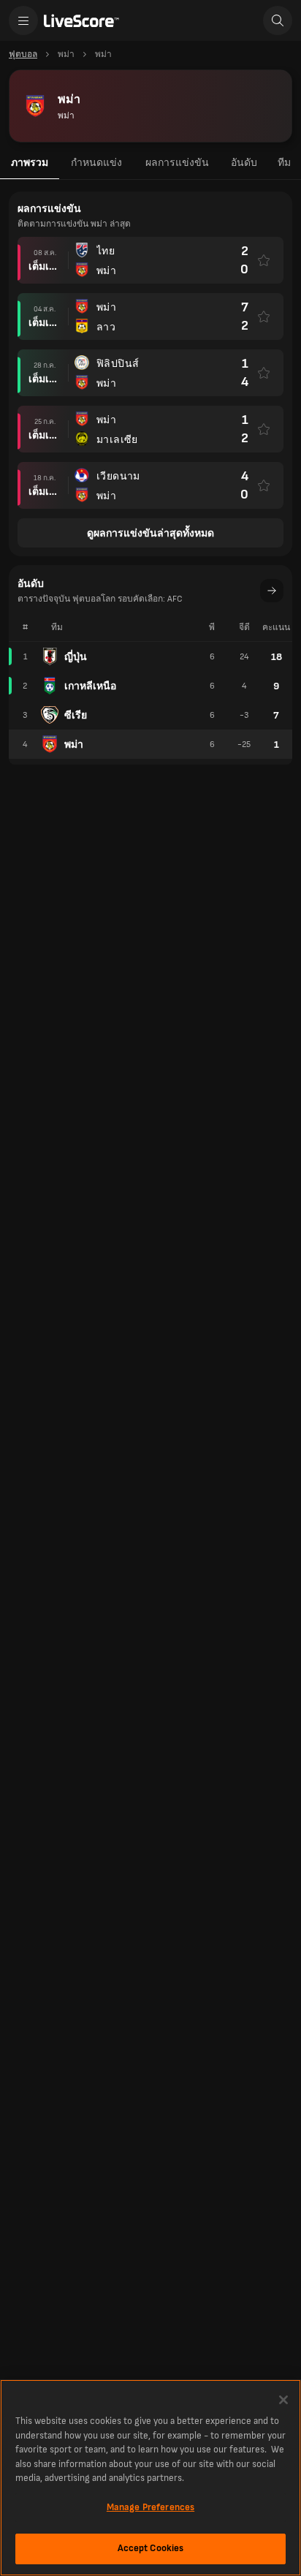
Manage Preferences (150, 2507)
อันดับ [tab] (244, 163)
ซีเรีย (76, 715)
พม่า (74, 745)
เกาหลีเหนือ (90, 686)
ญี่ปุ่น (76, 657)
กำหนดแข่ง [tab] (96, 163)
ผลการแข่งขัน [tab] (177, 163)
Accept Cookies (151, 2548)
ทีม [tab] (284, 163)
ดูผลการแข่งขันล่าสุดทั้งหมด (150, 533)
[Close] (283, 2400)
